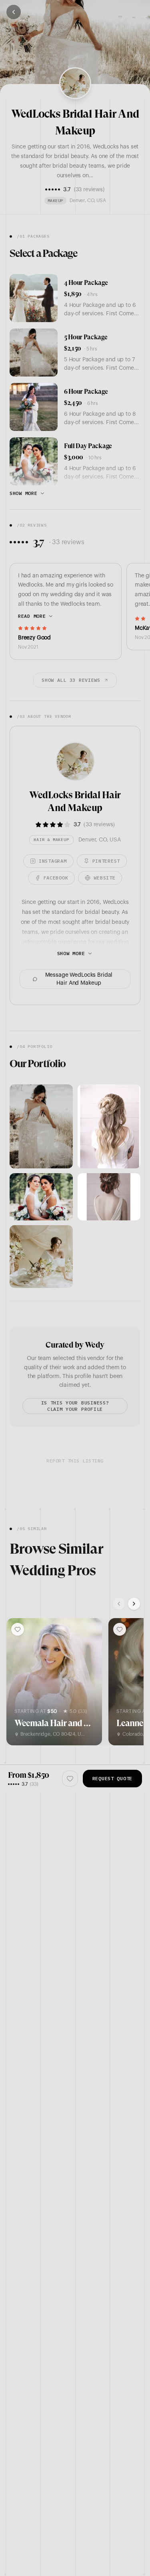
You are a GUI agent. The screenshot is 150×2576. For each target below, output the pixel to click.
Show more (23, 493)
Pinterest (106, 861)
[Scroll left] (119, 1604)
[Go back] (14, 12)
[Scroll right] (134, 1604)
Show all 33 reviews (71, 680)
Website (104, 878)
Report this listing (75, 1461)
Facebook (56, 878)
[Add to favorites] (18, 1629)
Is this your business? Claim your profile (75, 1406)
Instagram (53, 861)
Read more (32, 616)
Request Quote (112, 1778)
